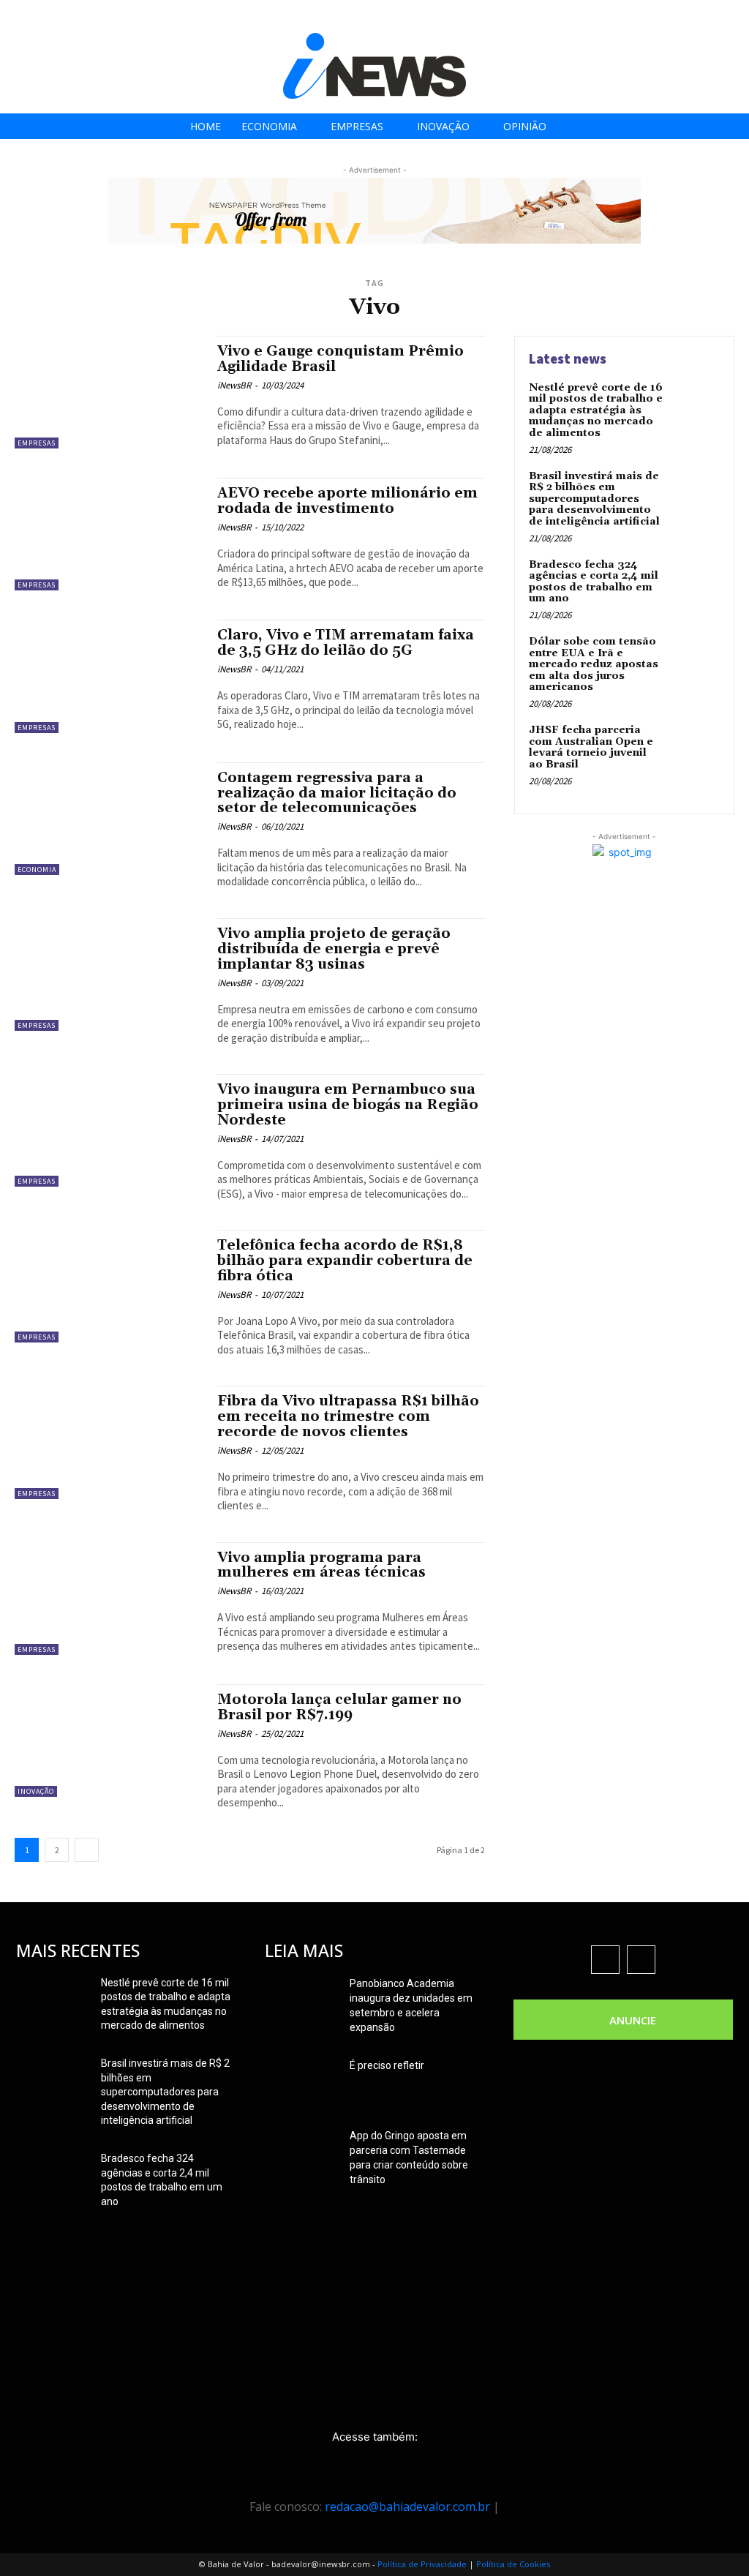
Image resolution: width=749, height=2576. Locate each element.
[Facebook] (624, 16)
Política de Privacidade (422, 2564)
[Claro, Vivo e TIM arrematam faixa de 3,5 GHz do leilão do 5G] (109, 676)
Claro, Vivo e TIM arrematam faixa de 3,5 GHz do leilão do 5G (346, 643)
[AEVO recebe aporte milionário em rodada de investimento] (109, 534)
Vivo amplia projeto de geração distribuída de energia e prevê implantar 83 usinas (334, 949)
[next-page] (87, 1850)
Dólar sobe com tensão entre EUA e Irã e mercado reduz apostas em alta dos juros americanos (594, 664)
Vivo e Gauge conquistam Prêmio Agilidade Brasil (340, 359)
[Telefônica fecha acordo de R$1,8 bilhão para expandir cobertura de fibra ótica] (109, 1286)
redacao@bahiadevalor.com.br (407, 2506)
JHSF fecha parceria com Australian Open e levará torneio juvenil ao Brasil (591, 747)
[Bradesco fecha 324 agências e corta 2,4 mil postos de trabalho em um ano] (695, 582)
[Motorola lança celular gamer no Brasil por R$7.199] (109, 1741)
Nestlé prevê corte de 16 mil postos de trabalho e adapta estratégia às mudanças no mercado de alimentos (596, 410)
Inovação (36, 1791)
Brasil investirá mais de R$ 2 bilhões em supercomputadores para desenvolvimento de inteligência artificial (594, 499)
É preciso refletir (387, 2065)
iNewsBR (234, 385)
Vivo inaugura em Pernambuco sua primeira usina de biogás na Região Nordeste (348, 1105)
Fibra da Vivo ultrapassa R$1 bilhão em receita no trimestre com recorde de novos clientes (348, 1416)
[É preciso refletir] (301, 2084)
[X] (690, 16)
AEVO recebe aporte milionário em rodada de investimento (347, 501)
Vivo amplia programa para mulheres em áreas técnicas (321, 1565)
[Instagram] (657, 16)
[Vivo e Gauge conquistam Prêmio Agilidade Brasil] (109, 392)
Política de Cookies (513, 2564)
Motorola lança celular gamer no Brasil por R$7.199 (339, 1707)
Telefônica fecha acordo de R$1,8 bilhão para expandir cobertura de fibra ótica (345, 1261)
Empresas (37, 443)
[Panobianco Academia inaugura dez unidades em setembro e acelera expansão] (301, 2002)
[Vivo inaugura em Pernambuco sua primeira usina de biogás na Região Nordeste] (109, 1130)
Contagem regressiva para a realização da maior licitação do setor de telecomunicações (337, 793)
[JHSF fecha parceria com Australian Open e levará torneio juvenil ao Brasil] (695, 747)
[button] (733, 16)
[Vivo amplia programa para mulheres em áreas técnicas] (109, 1599)
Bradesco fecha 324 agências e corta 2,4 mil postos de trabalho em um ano (594, 582)
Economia (37, 870)
